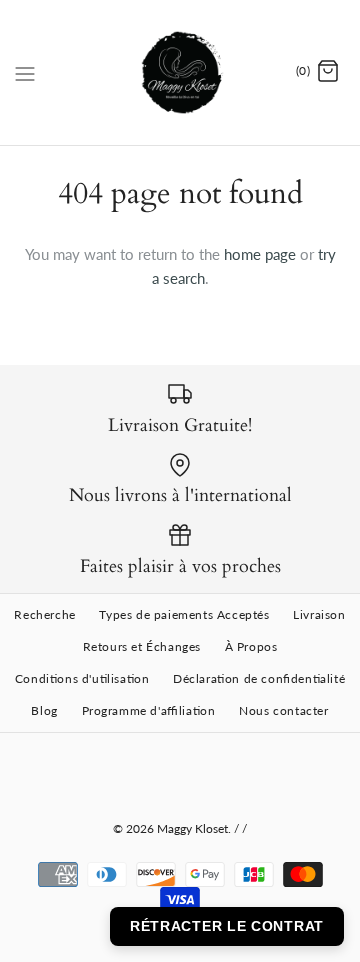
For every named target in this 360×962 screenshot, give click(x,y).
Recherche (44, 614)
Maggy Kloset (192, 828)
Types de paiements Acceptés (184, 614)
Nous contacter (283, 710)
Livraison (319, 614)
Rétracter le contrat (227, 926)
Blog (44, 710)
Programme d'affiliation (149, 710)
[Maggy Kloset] (180, 72)
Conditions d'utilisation (82, 678)
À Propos (251, 646)
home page (260, 254)
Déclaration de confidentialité (259, 678)
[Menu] (25, 72)
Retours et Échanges (142, 646)
